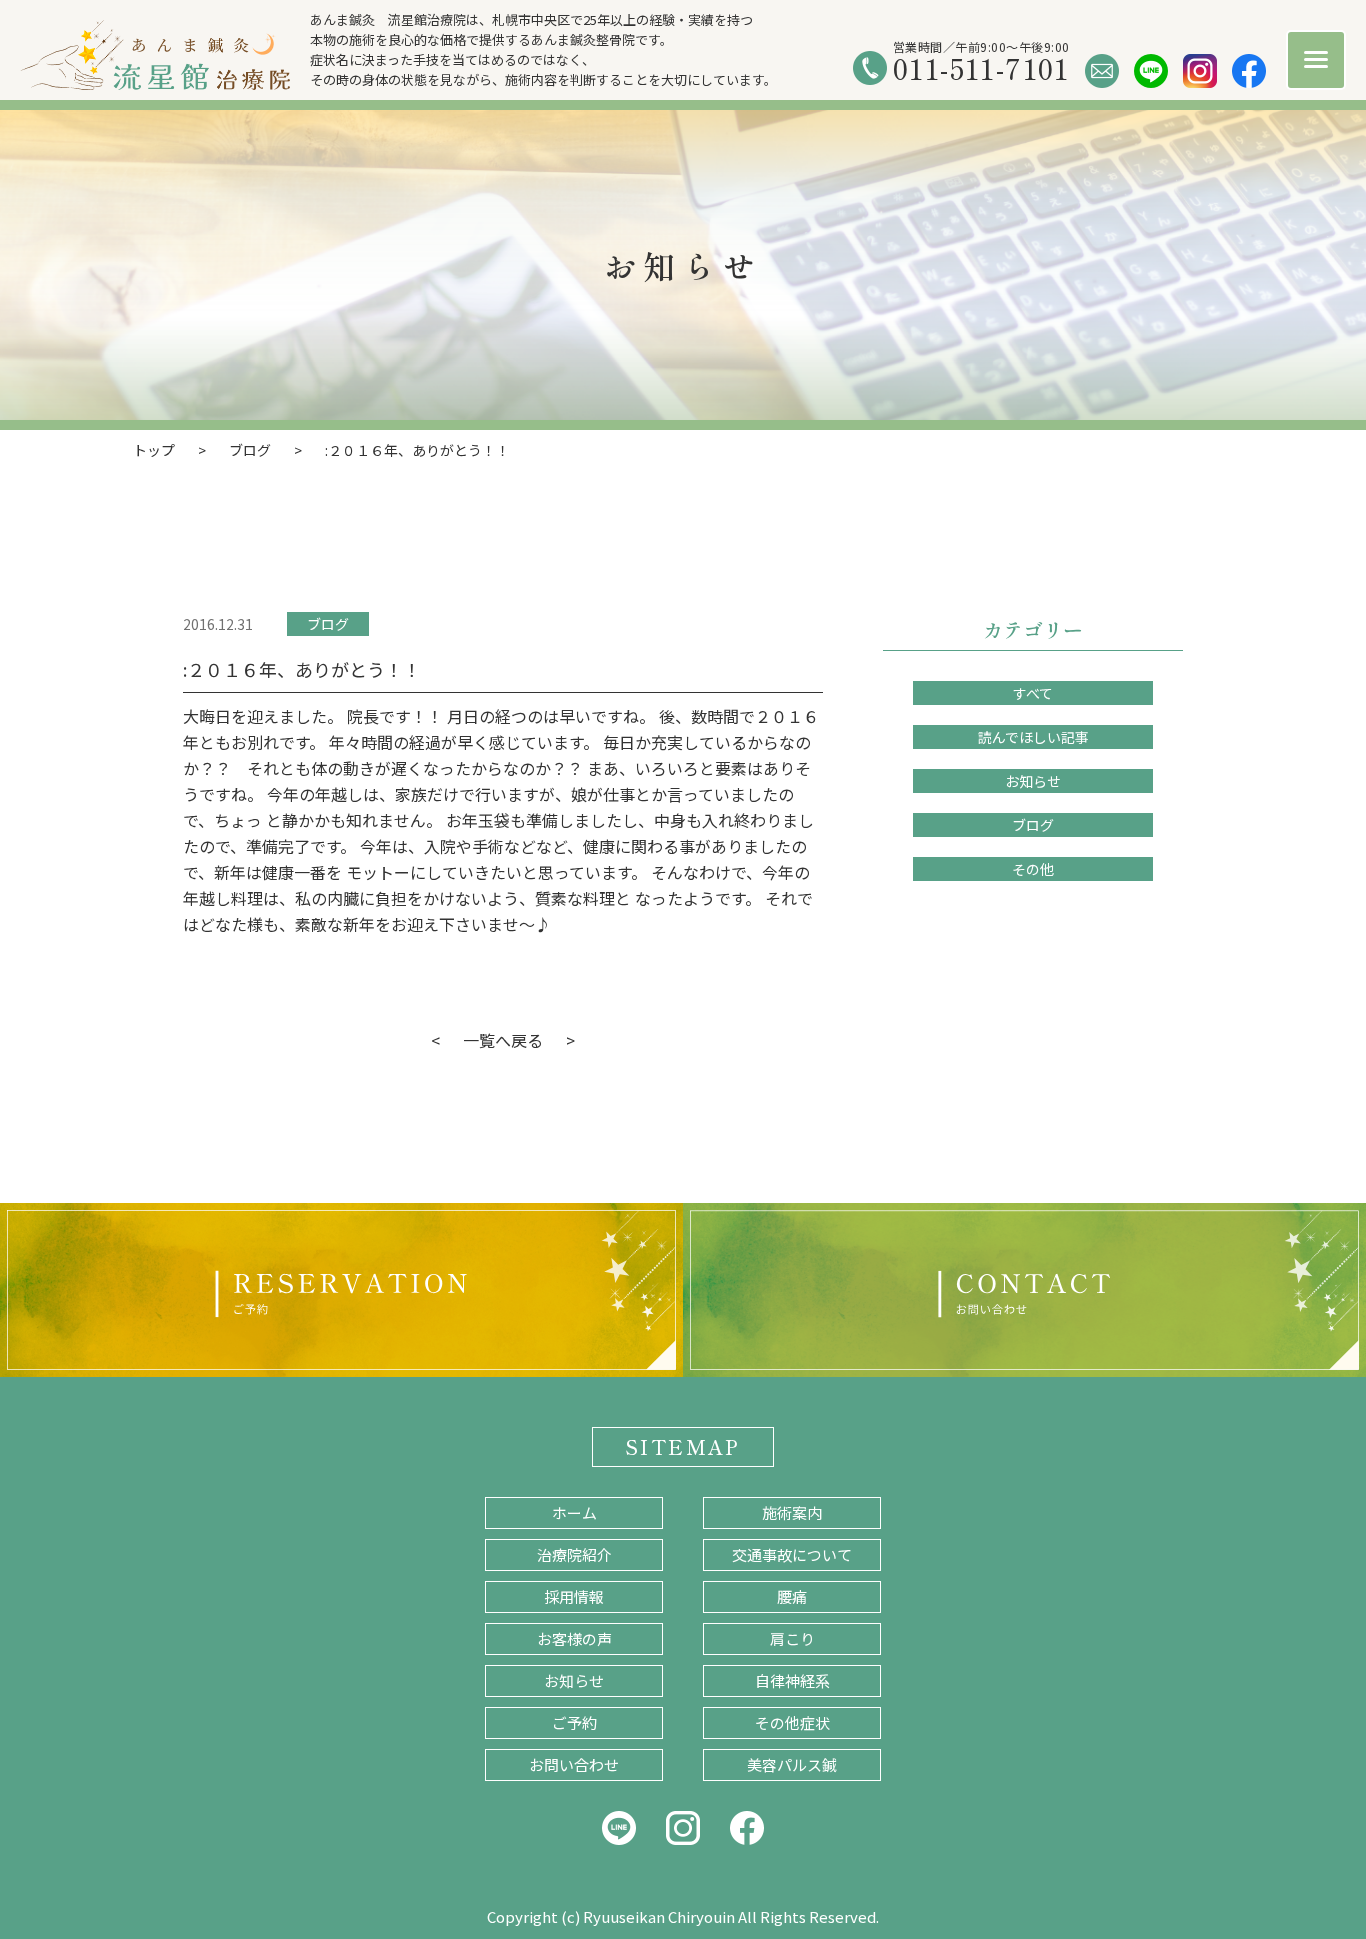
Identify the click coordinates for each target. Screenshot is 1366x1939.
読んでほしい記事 (1033, 737)
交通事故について (792, 1554)
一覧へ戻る (503, 1040)
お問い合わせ (574, 1764)
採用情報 (574, 1596)
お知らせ (1033, 781)
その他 (1033, 869)
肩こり (792, 1638)
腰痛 (792, 1596)
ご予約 (574, 1722)
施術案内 (792, 1512)
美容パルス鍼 (792, 1764)
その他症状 (792, 1722)
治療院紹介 (574, 1554)
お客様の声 (574, 1638)
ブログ (328, 624)
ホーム (574, 1512)
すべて (1033, 693)
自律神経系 (792, 1680)
